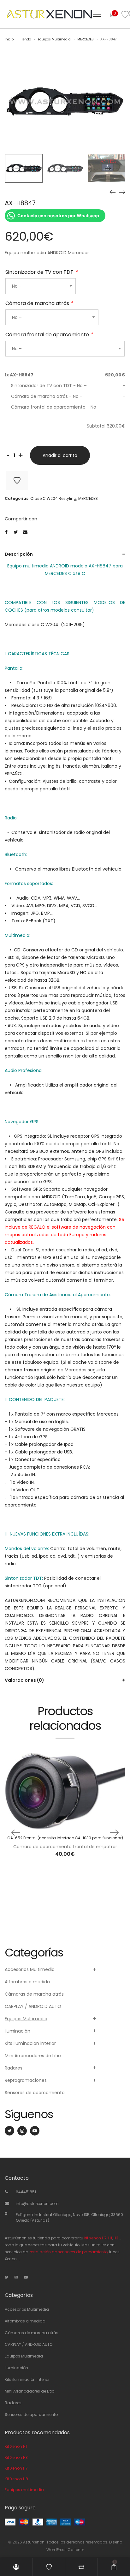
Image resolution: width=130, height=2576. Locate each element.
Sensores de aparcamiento (35, 2093)
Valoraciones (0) (24, 1680)
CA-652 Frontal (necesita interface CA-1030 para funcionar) (65, 1838)
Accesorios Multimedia (30, 1969)
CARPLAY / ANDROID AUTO (33, 2006)
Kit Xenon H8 (16, 2479)
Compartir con (21, 519)
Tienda (26, 39)
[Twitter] (9, 2131)
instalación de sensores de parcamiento (68, 2252)
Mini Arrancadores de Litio (33, 2056)
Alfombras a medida (27, 1982)
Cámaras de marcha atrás (34, 1994)
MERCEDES (86, 39)
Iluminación (18, 2031)
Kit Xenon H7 (16, 2468)
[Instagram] (22, 2131)
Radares (14, 2068)
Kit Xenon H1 (16, 2446)
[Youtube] (35, 2131)
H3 (116, 2238)
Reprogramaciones (26, 2080)
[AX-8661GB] (113, 192)
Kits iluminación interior (30, 2043)
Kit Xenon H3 (16, 2457)
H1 (110, 2238)
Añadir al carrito (60, 455)
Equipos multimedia (24, 2490)
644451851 (26, 2192)
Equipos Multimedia (54, 39)
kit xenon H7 (95, 2238)
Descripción (19, 554)
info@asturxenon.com (37, 2204)
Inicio (9, 39)
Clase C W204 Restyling (53, 498)
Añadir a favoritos (17, 481)
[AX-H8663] (122, 192)
